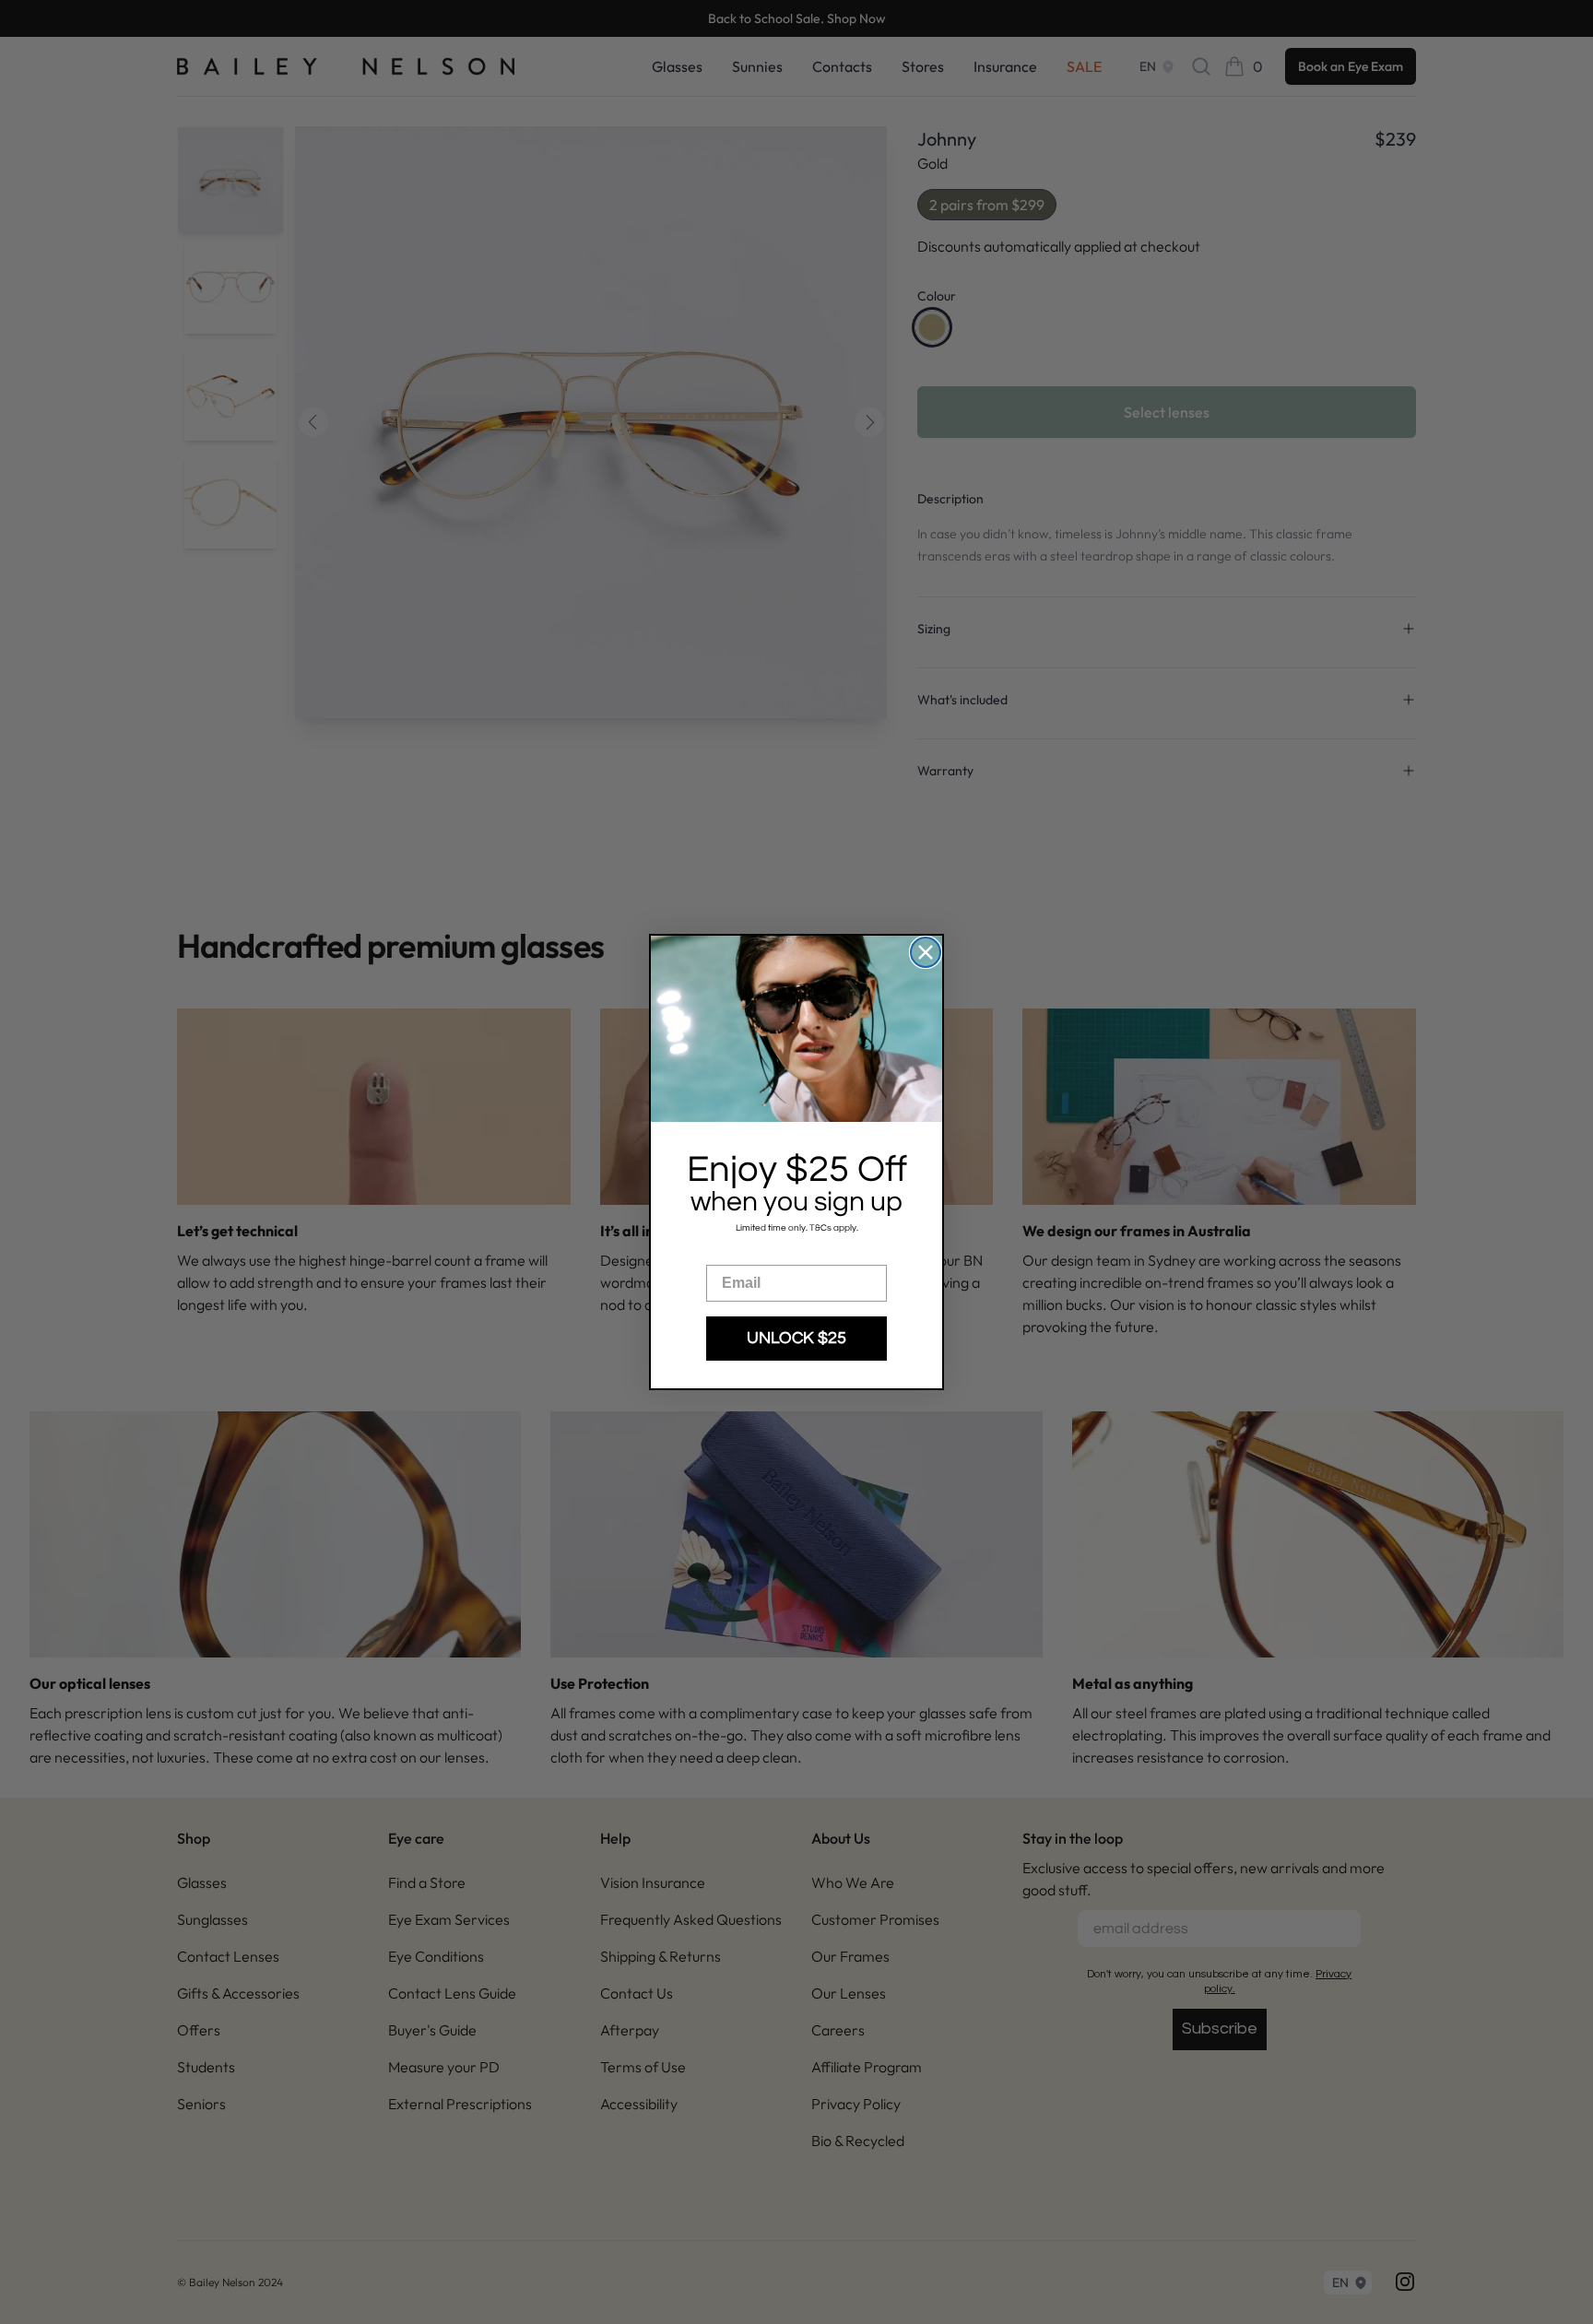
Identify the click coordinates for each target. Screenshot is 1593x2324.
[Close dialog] (926, 952)
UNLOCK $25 (796, 1338)
